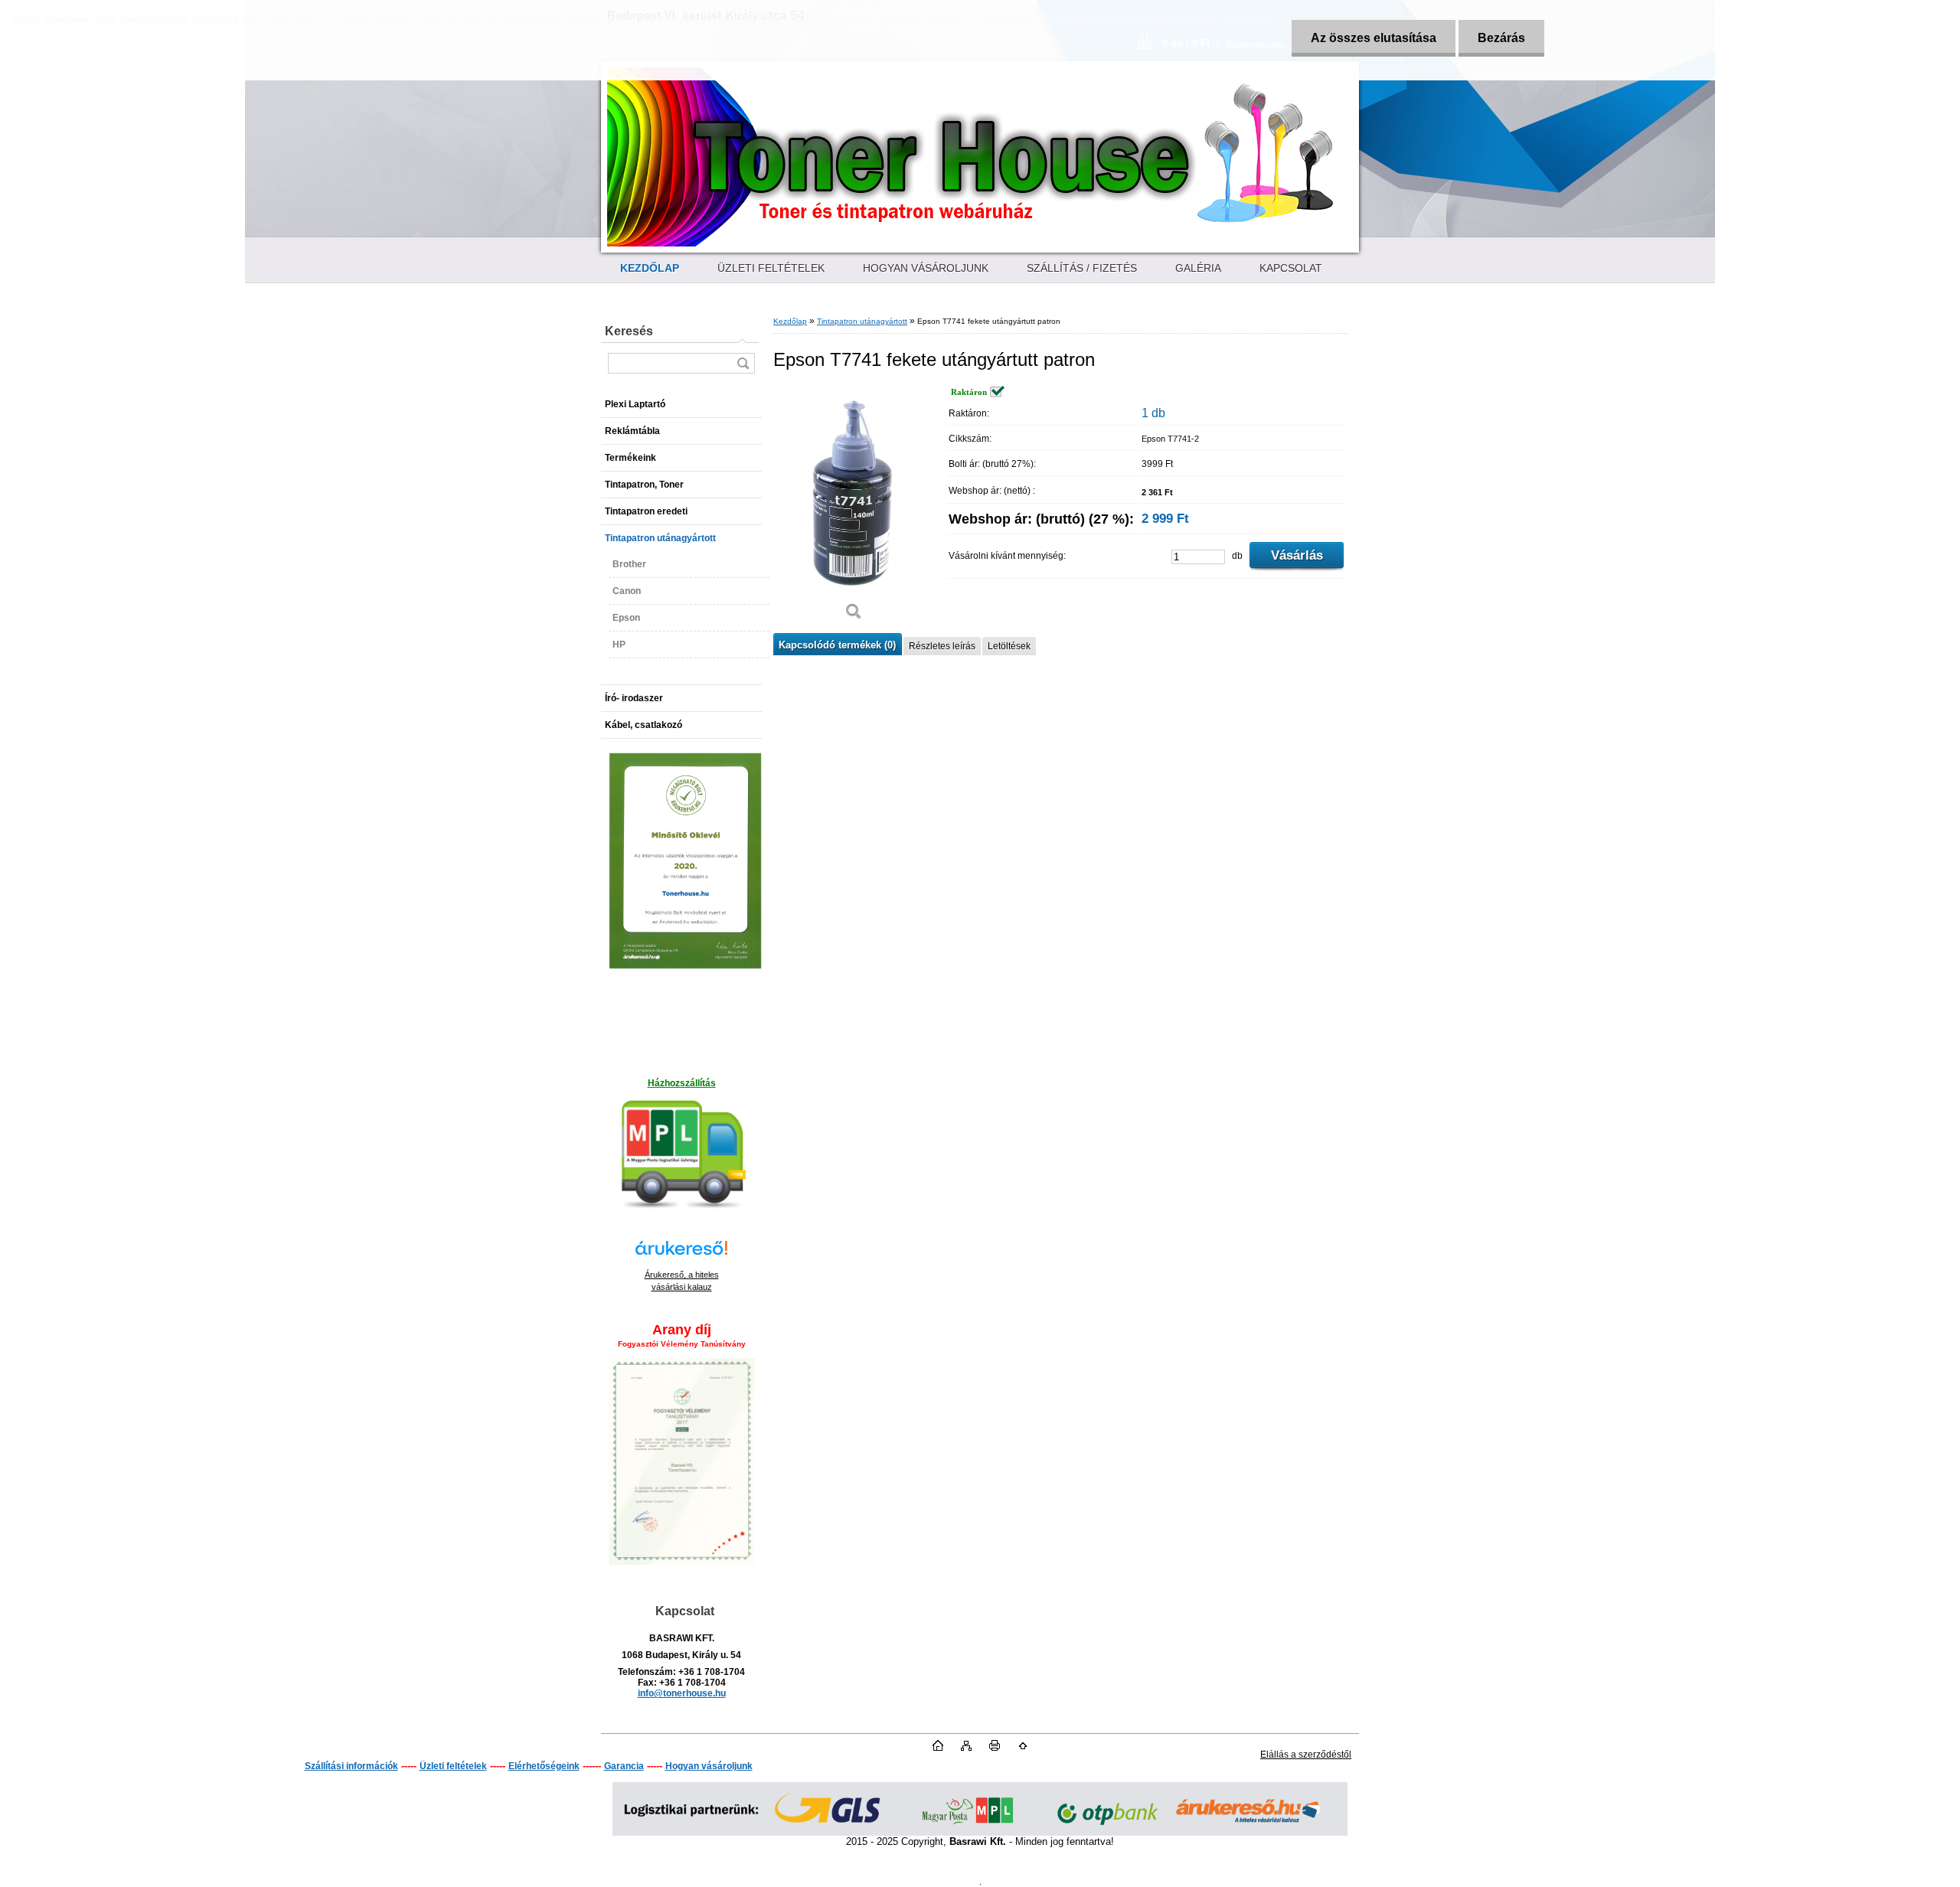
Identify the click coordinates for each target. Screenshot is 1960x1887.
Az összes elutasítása (1374, 38)
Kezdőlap (790, 321)
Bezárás (1501, 38)
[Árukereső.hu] (681, 1255)
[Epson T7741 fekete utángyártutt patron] (854, 508)
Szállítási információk (351, 1766)
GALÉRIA (1198, 268)
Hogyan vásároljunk (709, 1766)
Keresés (629, 331)
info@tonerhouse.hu (682, 1693)
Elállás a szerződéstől (1306, 1755)
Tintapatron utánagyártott (862, 321)
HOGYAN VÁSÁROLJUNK (926, 268)
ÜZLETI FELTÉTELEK (771, 268)
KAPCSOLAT (1291, 268)
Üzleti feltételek (453, 1766)
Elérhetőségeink (544, 1766)
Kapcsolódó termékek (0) (837, 645)
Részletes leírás (942, 646)
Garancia (624, 1766)
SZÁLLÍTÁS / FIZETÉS (1082, 268)
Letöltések (1009, 646)
